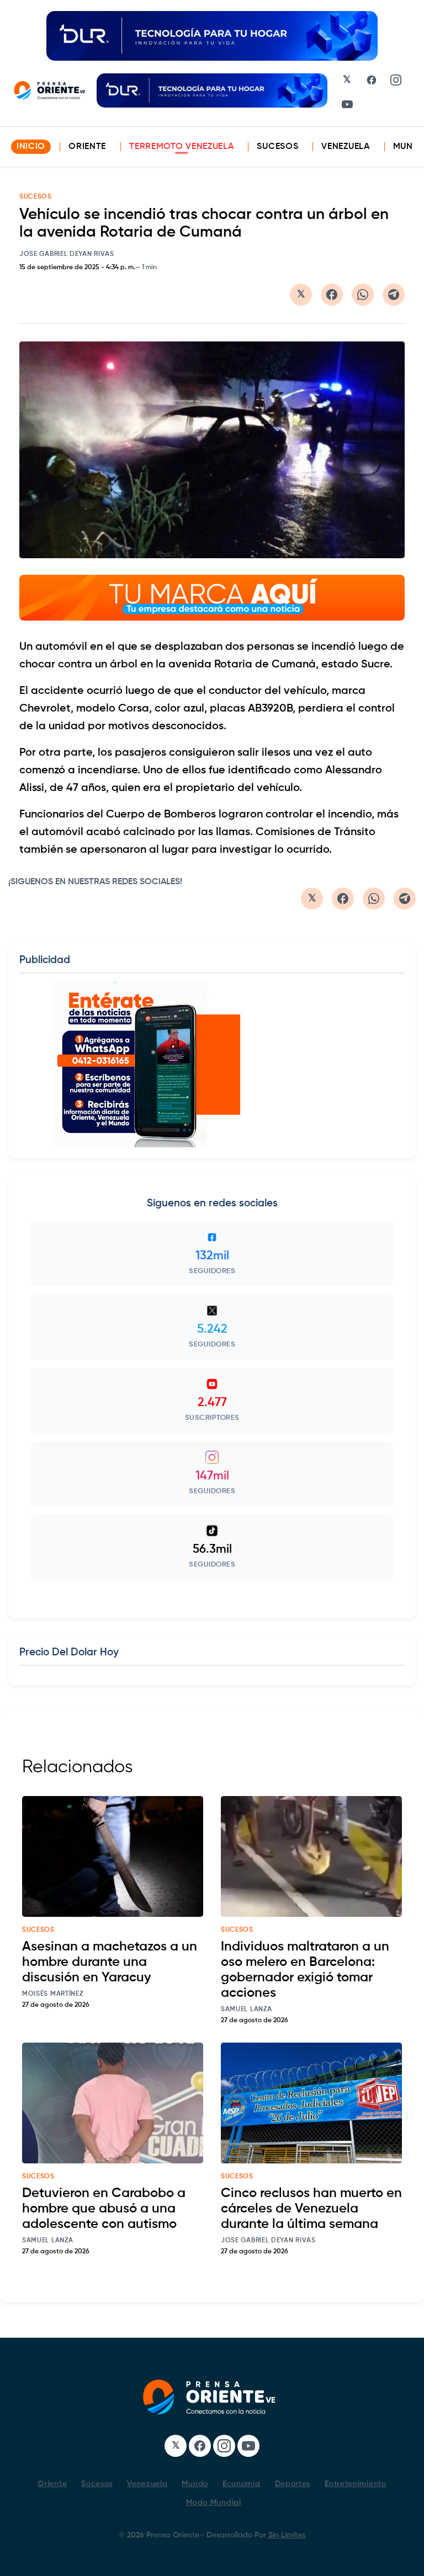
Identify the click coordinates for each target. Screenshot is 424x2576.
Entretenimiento (356, 2484)
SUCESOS (36, 197)
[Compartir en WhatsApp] (363, 295)
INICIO (31, 147)
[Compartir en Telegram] (394, 295)
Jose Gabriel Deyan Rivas (67, 254)
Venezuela (345, 147)
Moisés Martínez (53, 1994)
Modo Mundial (213, 2503)
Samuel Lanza (246, 2010)
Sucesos (277, 147)
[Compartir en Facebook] (332, 295)
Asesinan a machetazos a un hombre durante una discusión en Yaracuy (110, 1962)
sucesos (38, 1930)
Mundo (195, 2484)
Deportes (293, 2484)
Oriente (87, 147)
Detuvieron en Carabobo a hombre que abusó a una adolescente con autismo (104, 2209)
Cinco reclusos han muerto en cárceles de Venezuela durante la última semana (311, 2209)
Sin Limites (286, 2535)
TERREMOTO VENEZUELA (181, 147)
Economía (242, 2484)
